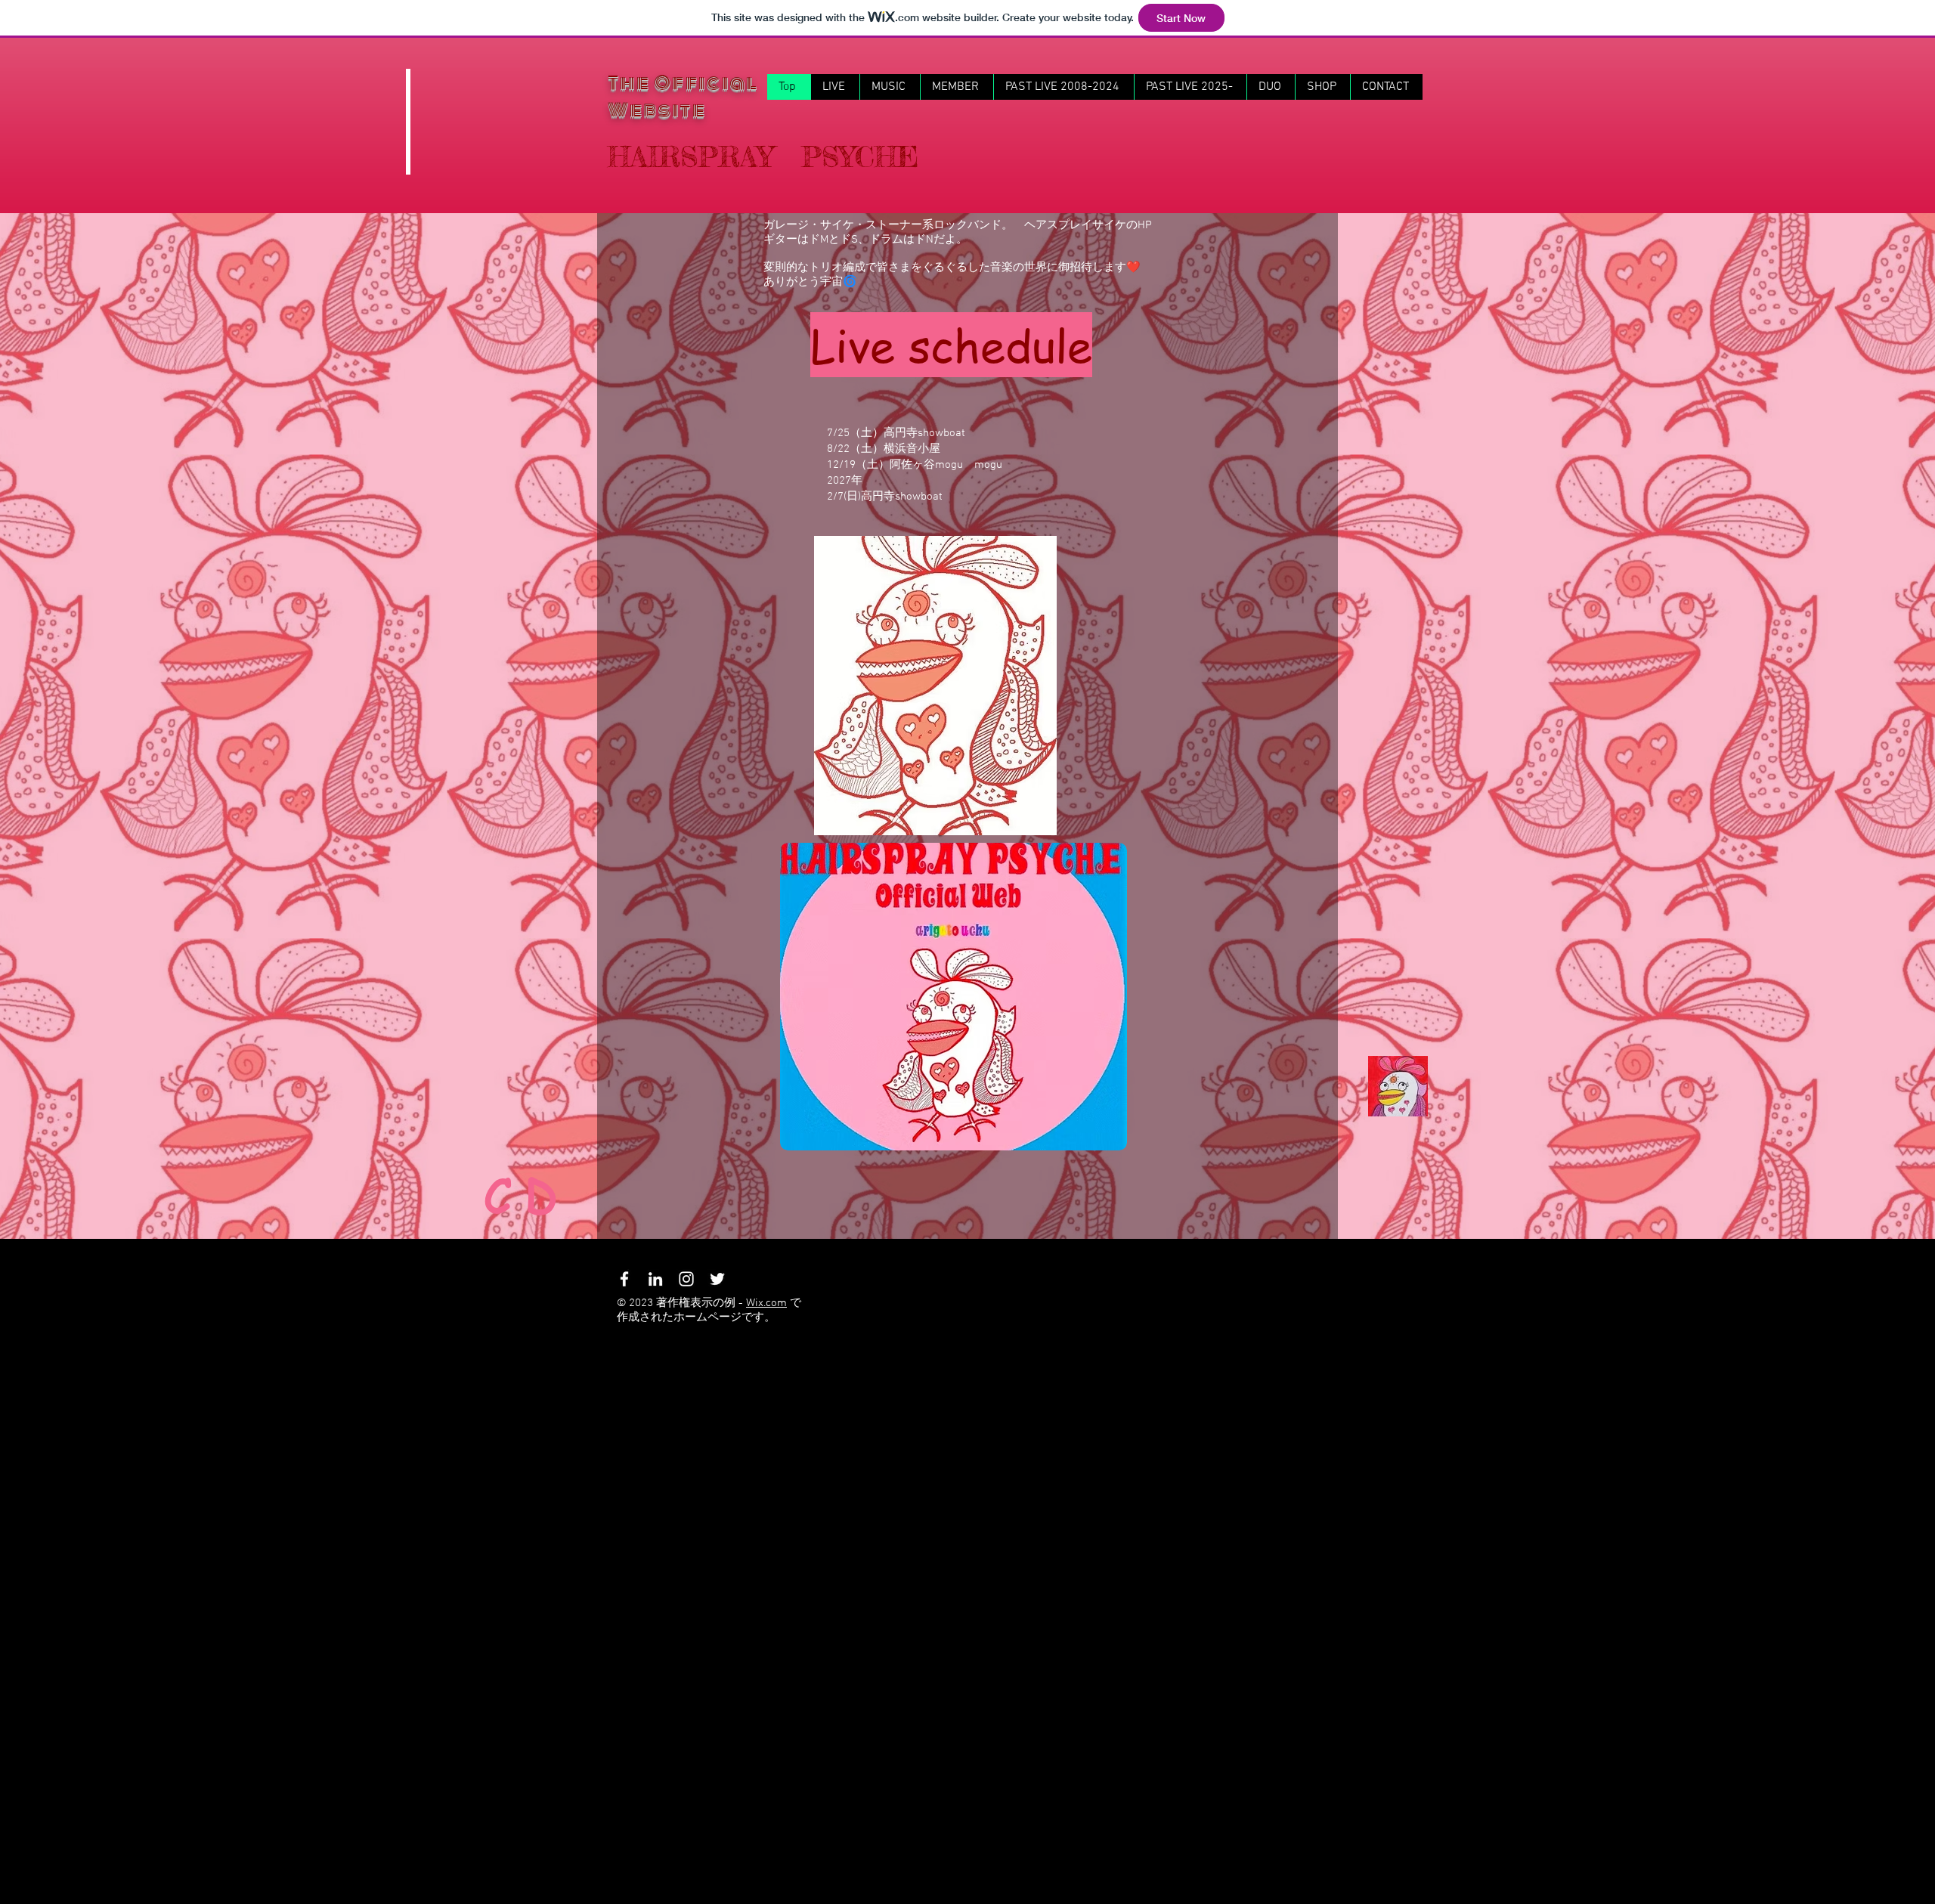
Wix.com (766, 1303)
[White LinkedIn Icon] (655, 1279)
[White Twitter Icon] (717, 1279)
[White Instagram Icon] (686, 1279)
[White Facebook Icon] (624, 1279)
